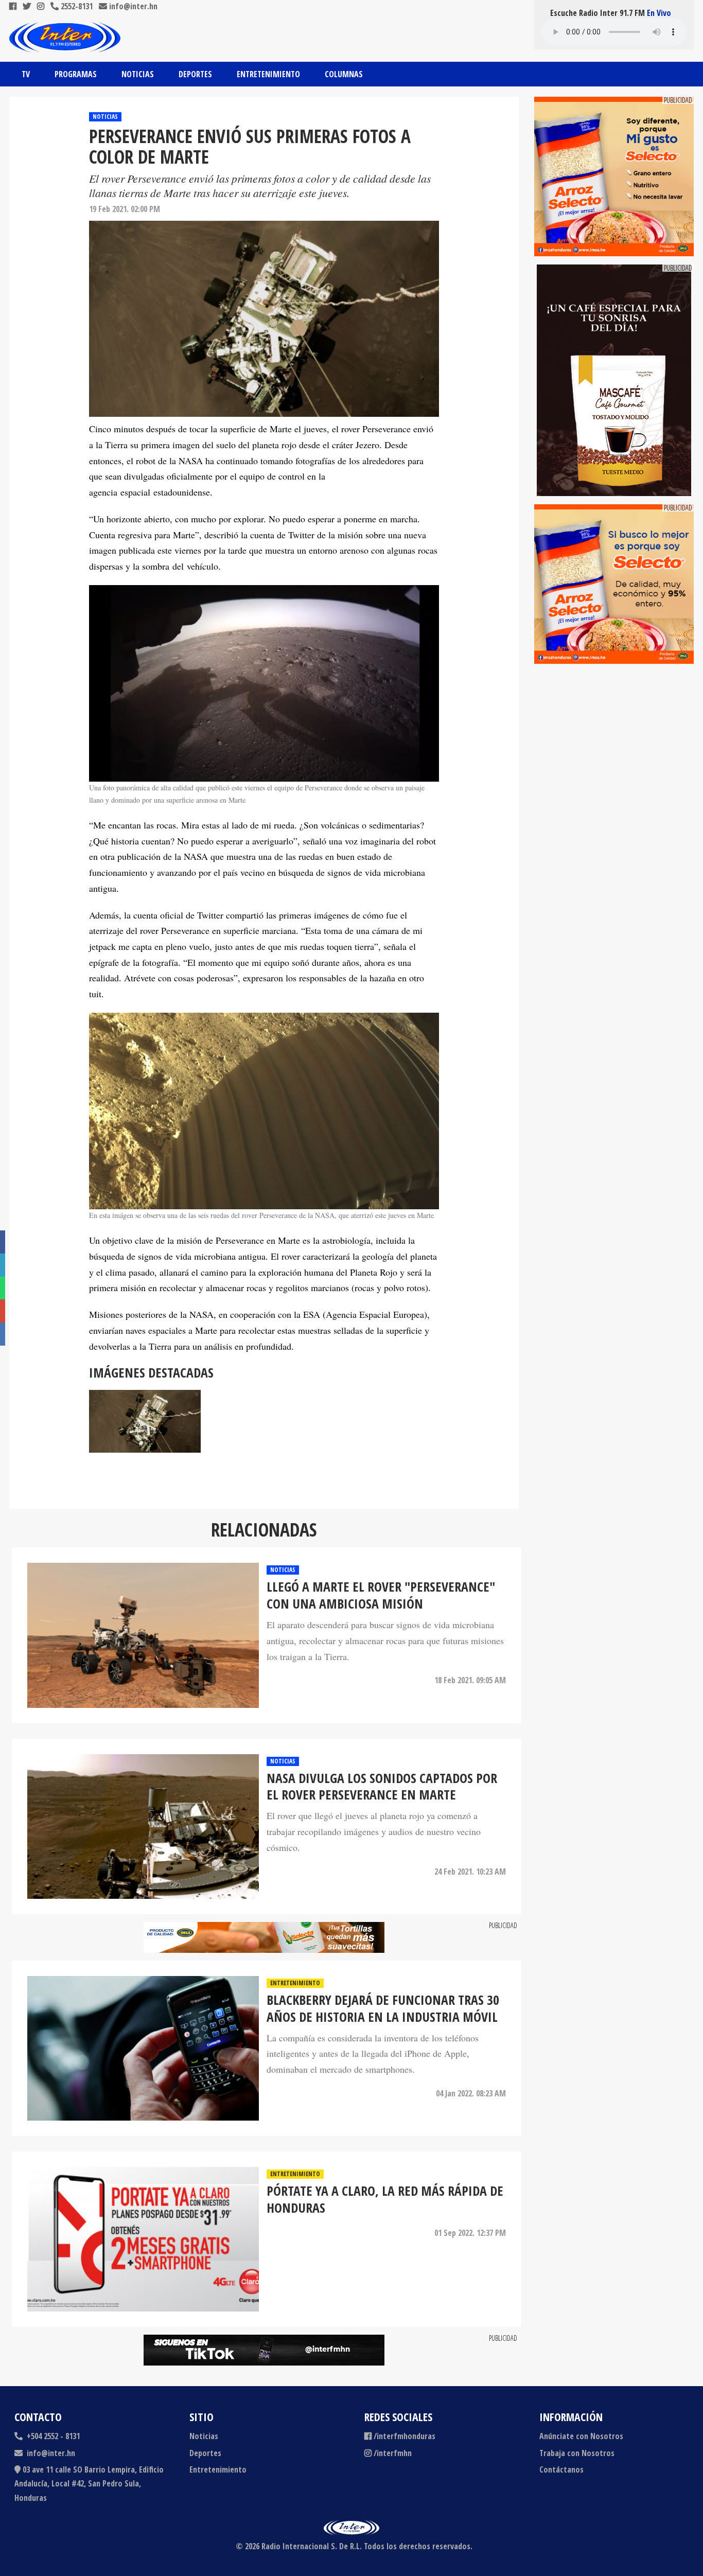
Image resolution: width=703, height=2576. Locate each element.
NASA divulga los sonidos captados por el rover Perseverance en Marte (382, 1787)
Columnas (344, 74)
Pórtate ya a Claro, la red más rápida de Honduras (385, 2200)
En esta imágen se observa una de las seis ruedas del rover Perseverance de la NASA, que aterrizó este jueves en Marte (261, 1215)
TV (26, 74)
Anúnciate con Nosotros (581, 2436)
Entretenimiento (268, 74)
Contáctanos (561, 2469)
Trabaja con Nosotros (577, 2453)
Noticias (138, 74)
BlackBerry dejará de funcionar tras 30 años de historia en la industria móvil (383, 2009)
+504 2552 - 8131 (52, 2436)
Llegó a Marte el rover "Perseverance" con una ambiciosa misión (381, 1596)
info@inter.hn (133, 6)
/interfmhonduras (405, 2436)
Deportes (195, 74)
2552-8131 (76, 6)
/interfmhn (393, 2453)
